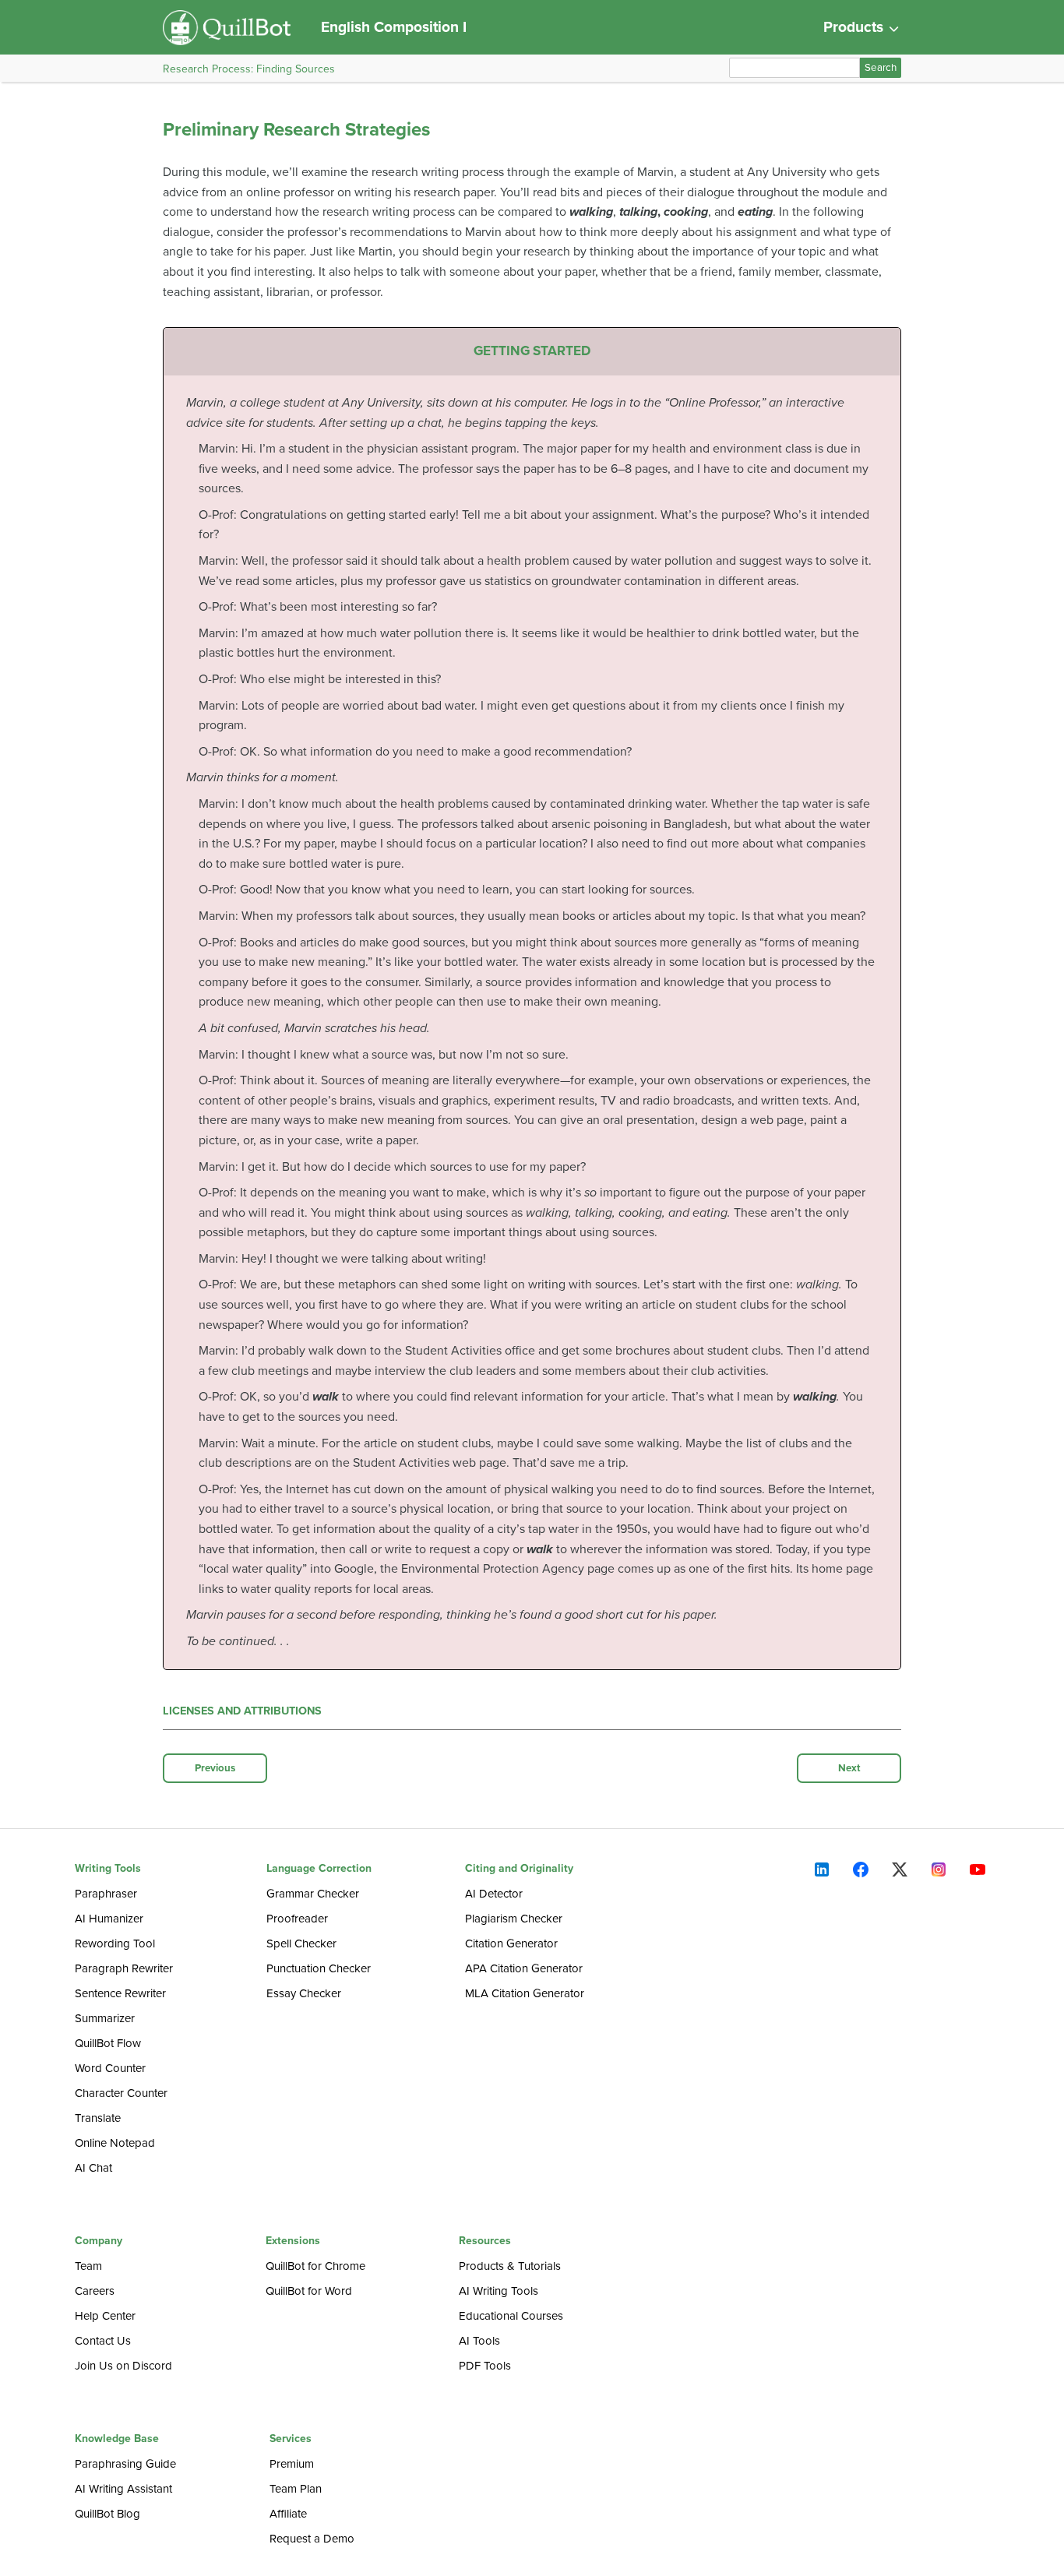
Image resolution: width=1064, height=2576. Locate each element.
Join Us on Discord (123, 2366)
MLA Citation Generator (525, 1993)
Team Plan (296, 2489)
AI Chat (93, 2168)
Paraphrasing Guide (125, 2464)
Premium (292, 2464)
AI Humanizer (109, 1919)
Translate (98, 2118)
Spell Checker (301, 1943)
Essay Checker (304, 1993)
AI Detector (494, 1894)
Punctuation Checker (319, 1968)
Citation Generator (511, 1943)
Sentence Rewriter (120, 1993)
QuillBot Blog (107, 2514)
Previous (215, 1768)
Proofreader (297, 1919)
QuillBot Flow (108, 2043)
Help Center (105, 2316)
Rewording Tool (115, 1943)
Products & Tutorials (510, 2266)
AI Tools (479, 2341)
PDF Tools (485, 2366)
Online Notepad (115, 2143)
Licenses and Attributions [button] (242, 1711)
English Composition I (394, 27)
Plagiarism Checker (514, 1919)
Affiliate (288, 2514)
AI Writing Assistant (123, 2489)
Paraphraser (106, 1894)
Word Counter (110, 2068)
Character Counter (121, 2093)
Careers (95, 2291)
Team (88, 2266)
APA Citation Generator (524, 1968)
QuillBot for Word (309, 2291)
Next (849, 1768)
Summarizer (105, 2018)
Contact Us (103, 2341)
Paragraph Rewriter (124, 1968)
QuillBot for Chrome (315, 2266)
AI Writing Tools (499, 2291)
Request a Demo (312, 2539)
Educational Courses (511, 2316)
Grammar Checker (313, 1894)
